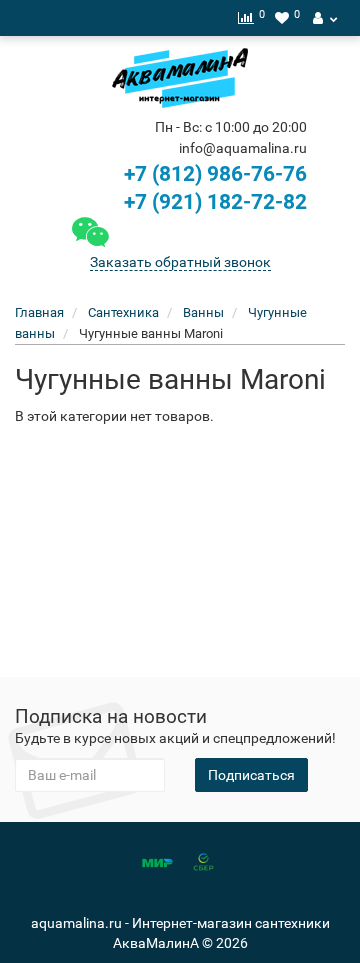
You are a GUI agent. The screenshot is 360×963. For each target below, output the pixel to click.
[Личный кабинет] (325, 18)
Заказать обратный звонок (180, 262)
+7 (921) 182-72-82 (213, 202)
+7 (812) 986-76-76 (215, 174)
